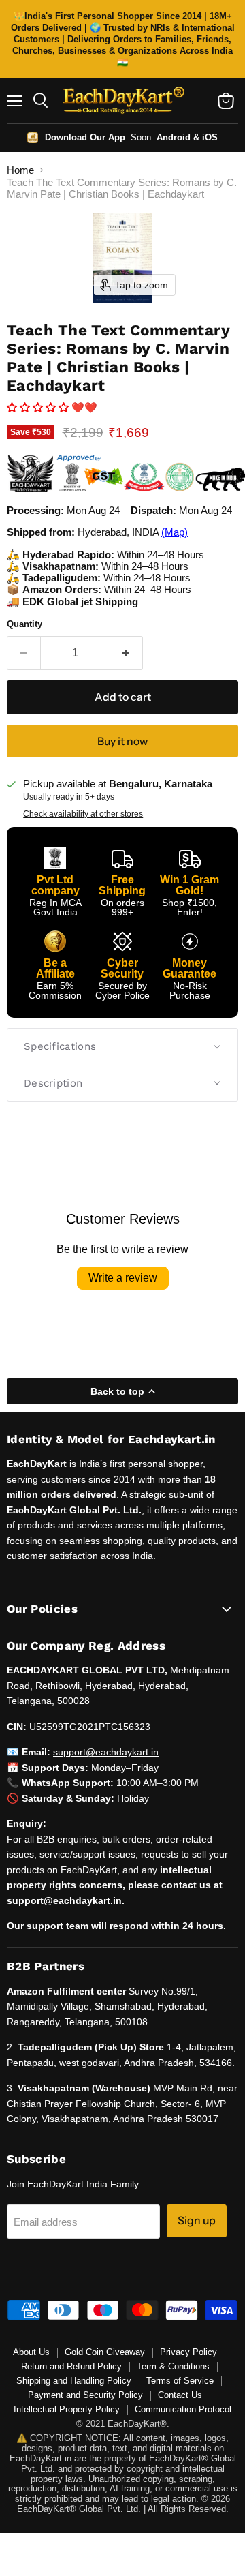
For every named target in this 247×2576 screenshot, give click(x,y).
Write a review (123, 1278)
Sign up (197, 2221)
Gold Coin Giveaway (105, 2352)
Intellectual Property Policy (67, 2409)
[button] (39, 407)
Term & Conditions (173, 2366)
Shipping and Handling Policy (74, 2381)
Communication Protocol (183, 2409)
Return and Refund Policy (71, 2366)
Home (20, 170)
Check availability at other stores (83, 814)
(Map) (175, 532)
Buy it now (122, 741)
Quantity (24, 624)
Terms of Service (180, 2381)
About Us (31, 2352)
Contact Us (180, 2395)
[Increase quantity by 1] (127, 653)
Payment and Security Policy (85, 2395)
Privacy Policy (188, 2352)
